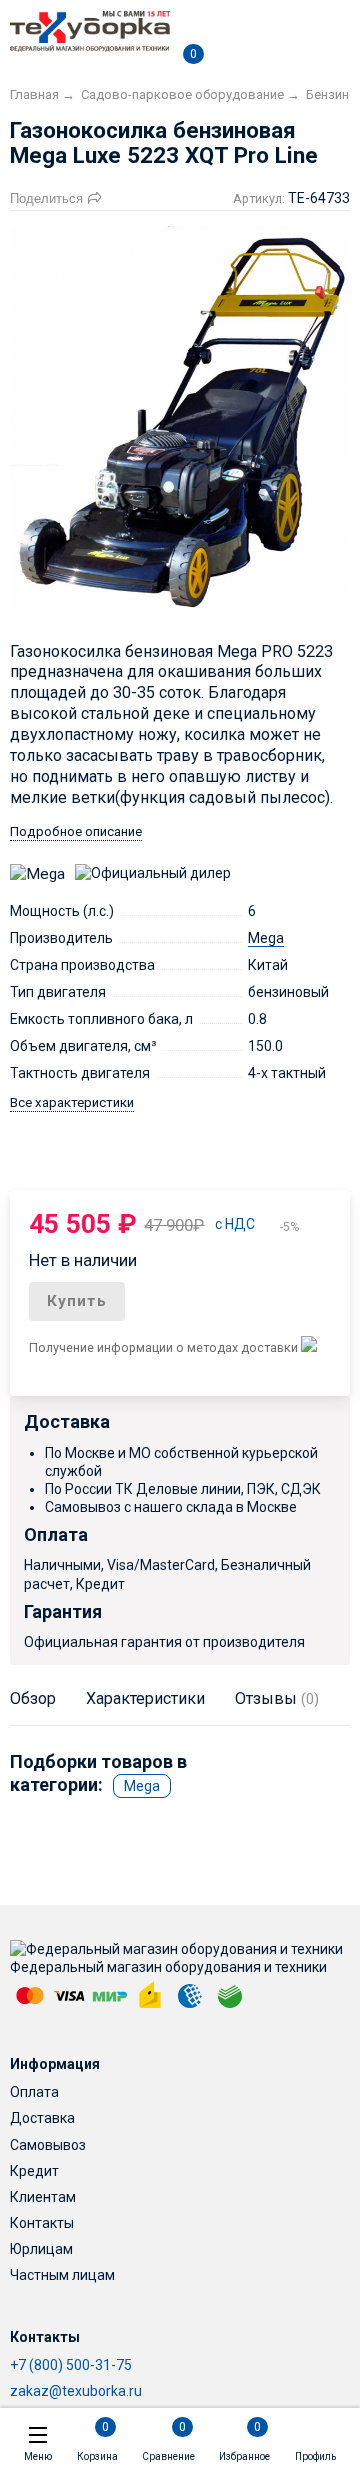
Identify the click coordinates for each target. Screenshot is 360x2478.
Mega (266, 938)
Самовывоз (48, 2145)
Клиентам (43, 2197)
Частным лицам (62, 2275)
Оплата (34, 2092)
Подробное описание (76, 831)
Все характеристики (72, 1102)
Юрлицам (41, 2249)
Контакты (42, 2223)
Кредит (34, 2171)
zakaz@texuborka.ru (76, 2391)
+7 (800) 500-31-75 (71, 2365)
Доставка (42, 2118)
